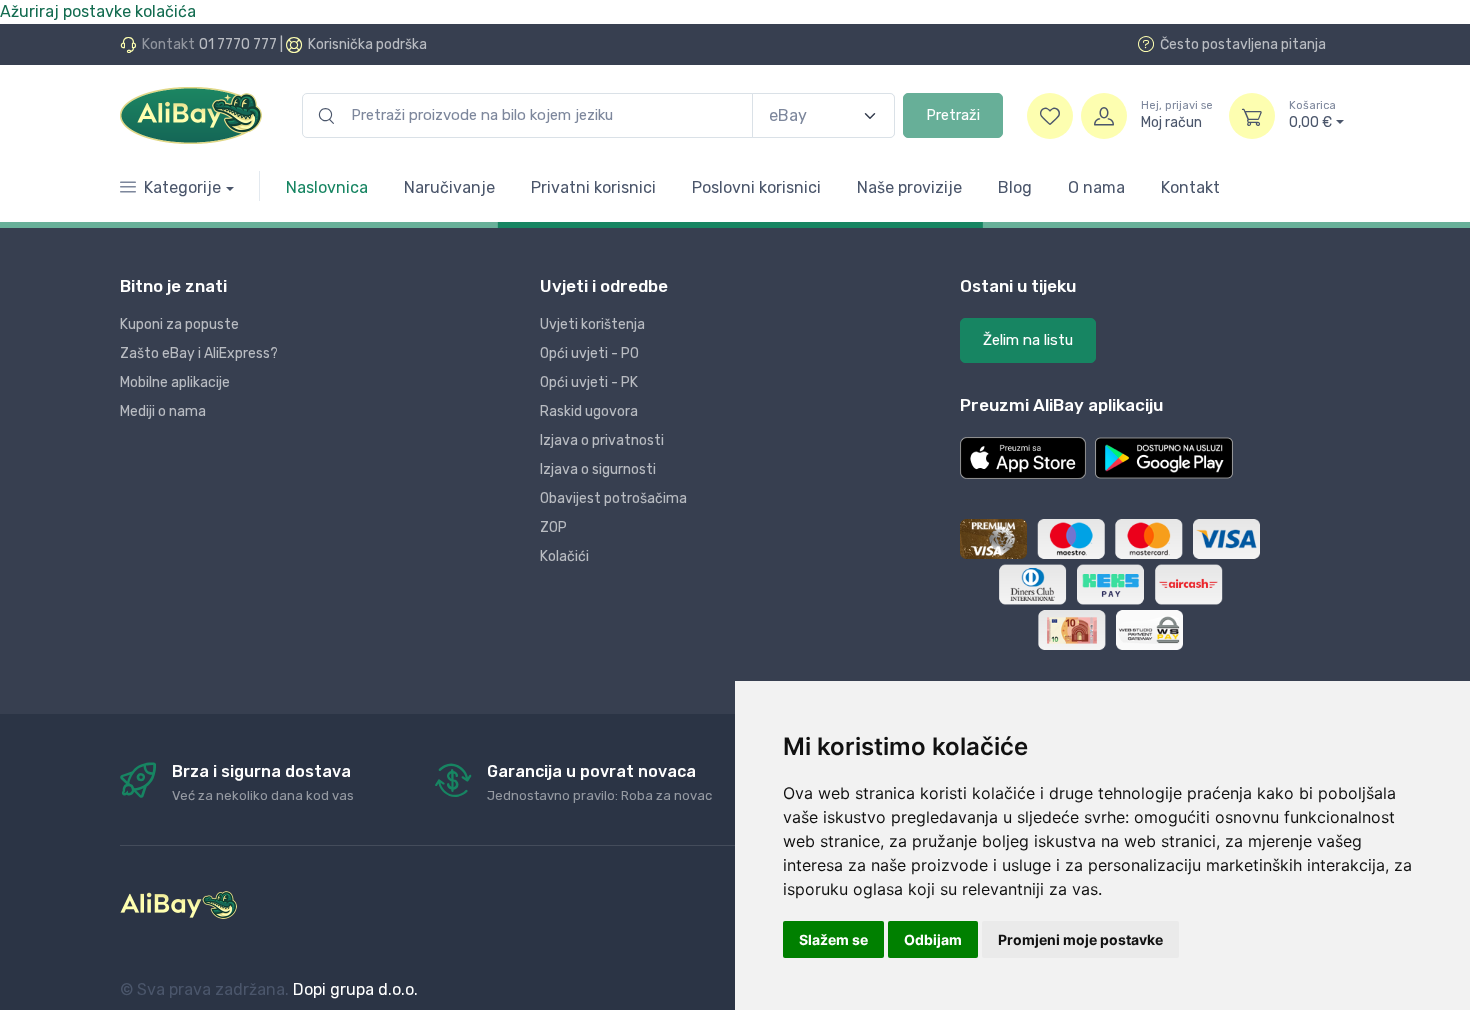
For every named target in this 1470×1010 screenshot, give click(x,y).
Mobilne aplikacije (175, 382)
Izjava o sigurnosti (598, 469)
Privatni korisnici (593, 187)
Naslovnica (327, 187)
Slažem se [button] (833, 939)
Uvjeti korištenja (592, 324)
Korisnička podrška (367, 44)
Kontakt (1190, 187)
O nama (1096, 187)
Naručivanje (449, 187)
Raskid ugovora (589, 411)
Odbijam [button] (933, 939)
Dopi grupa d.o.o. (355, 989)
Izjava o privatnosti (602, 440)
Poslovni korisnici (756, 187)
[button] (1023, 458)
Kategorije (182, 187)
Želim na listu (1028, 340)
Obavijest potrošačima (613, 498)
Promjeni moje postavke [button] (1080, 939)
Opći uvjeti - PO (589, 353)
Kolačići (564, 556)
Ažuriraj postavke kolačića (98, 11)
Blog (1015, 187)
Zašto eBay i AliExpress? (199, 353)
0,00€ (1312, 115)
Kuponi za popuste (179, 324)
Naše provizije (909, 187)
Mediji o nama (163, 411)
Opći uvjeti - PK (589, 382)
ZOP (553, 527)
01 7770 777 (238, 44)
